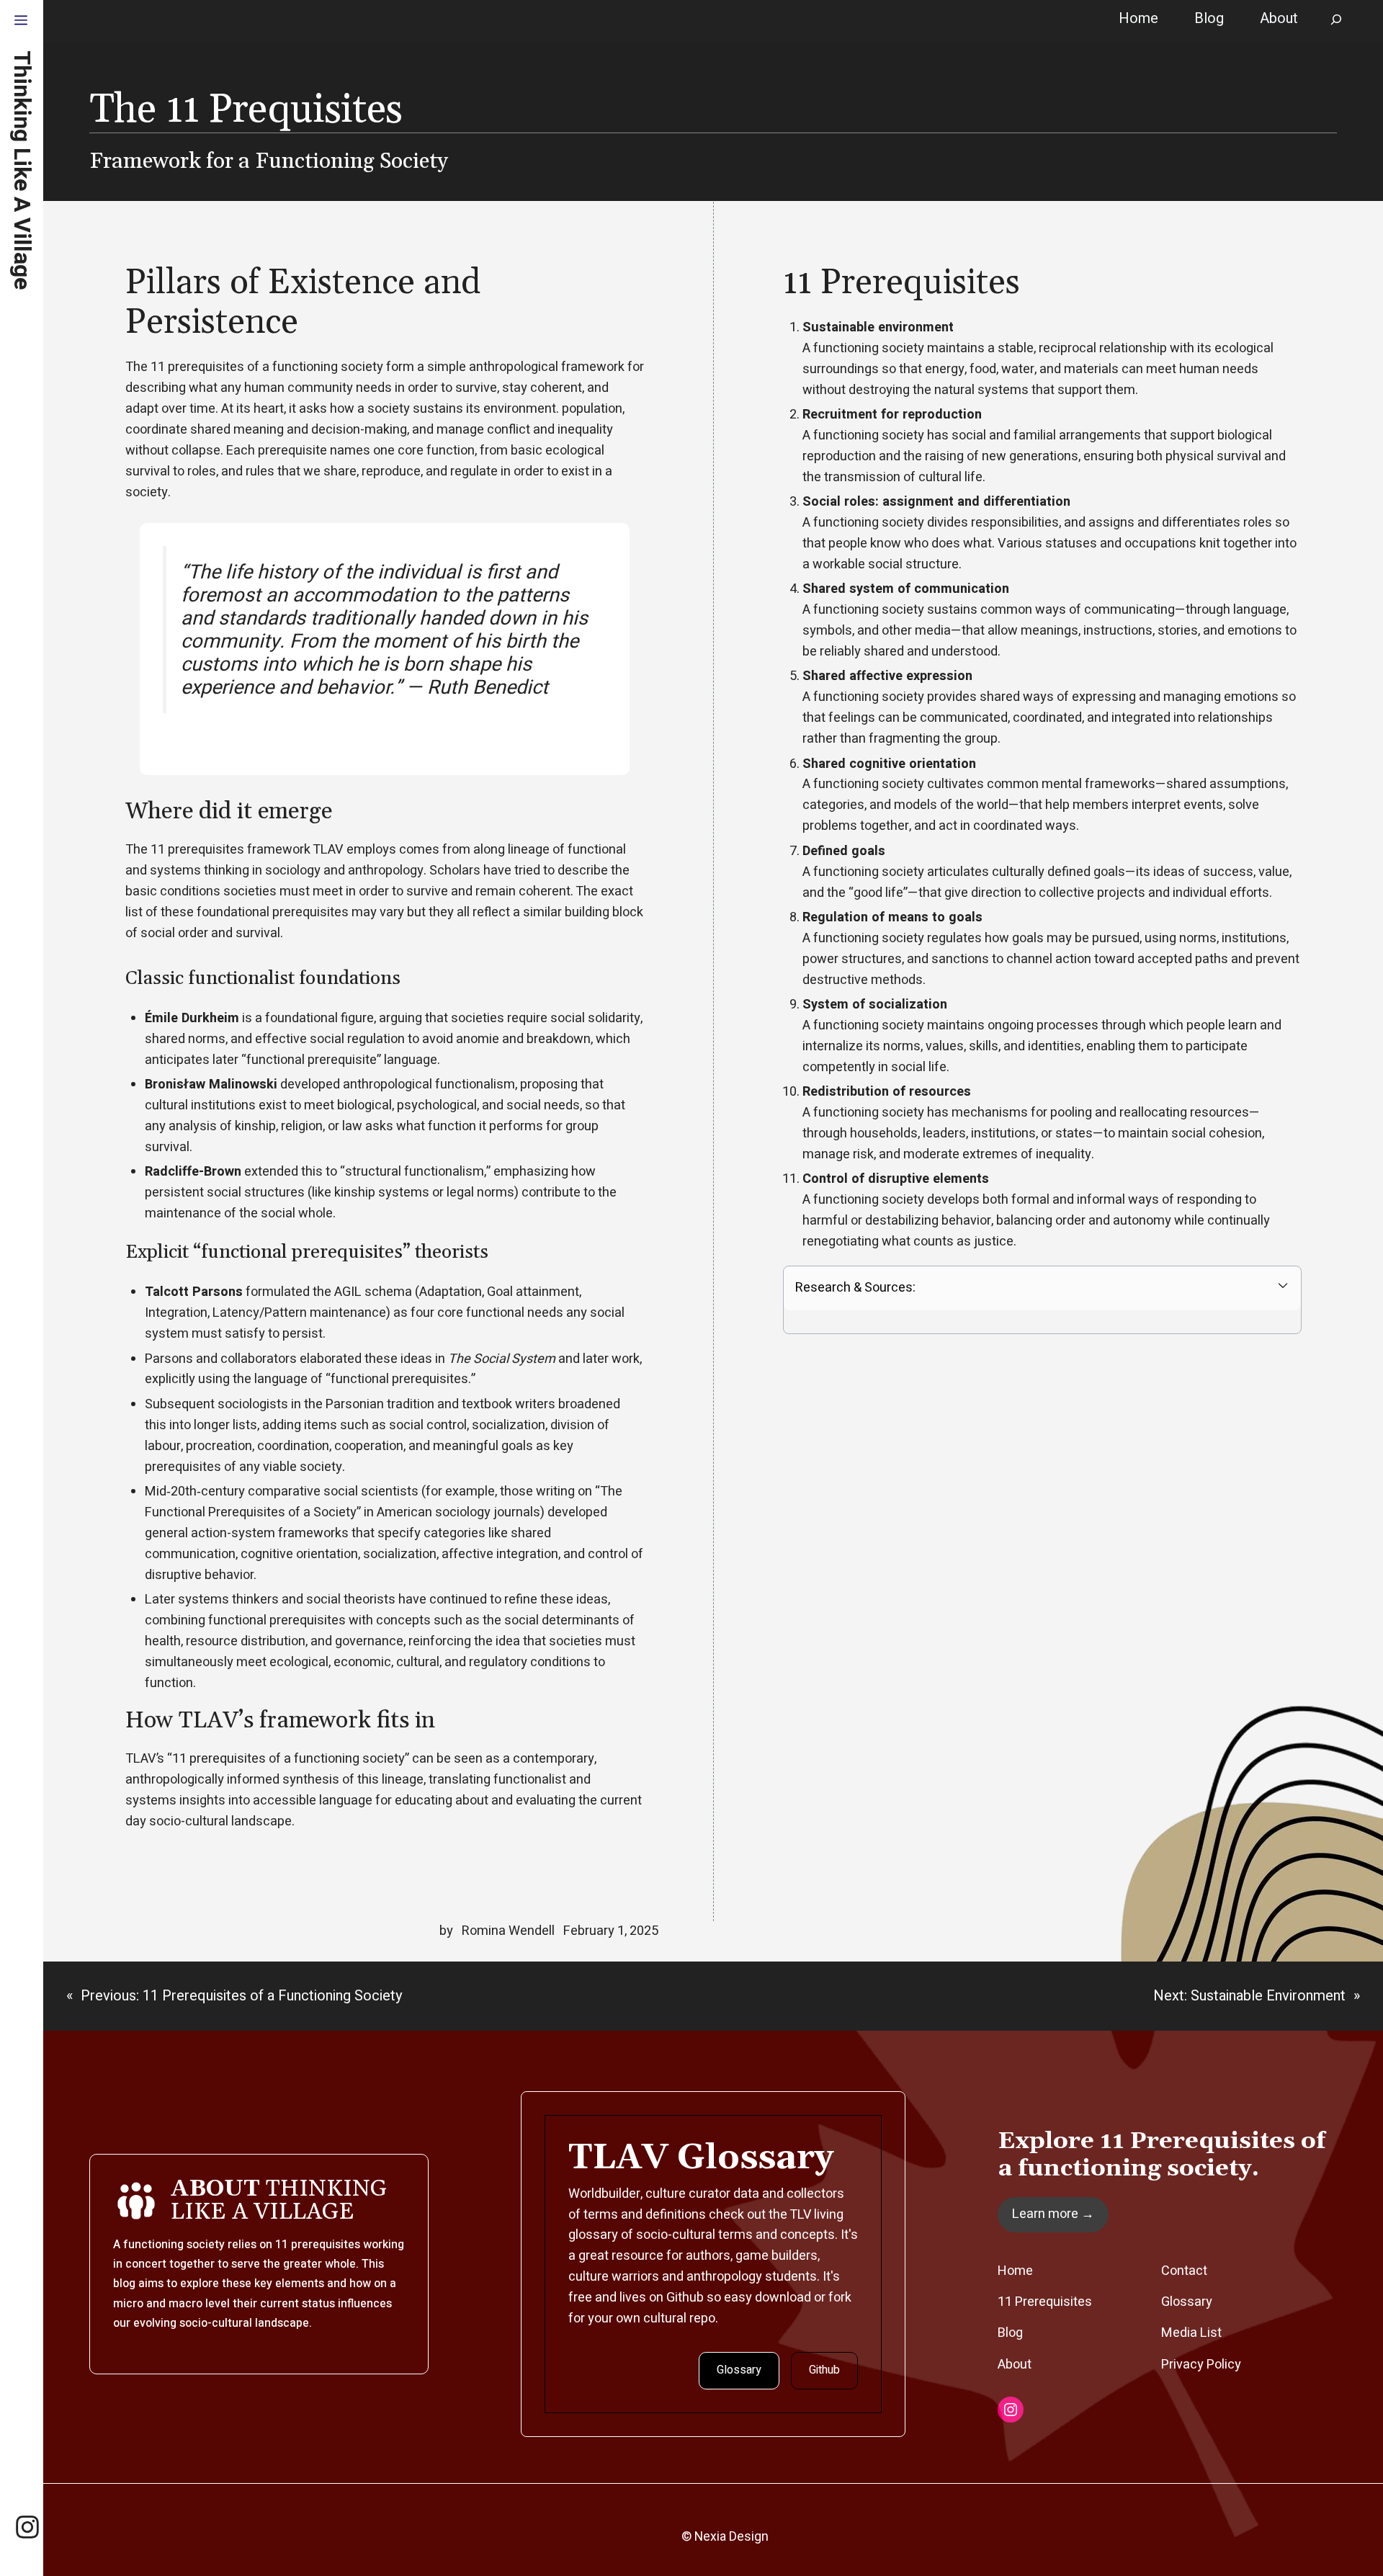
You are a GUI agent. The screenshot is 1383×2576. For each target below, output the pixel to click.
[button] (21, 22)
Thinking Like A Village (22, 170)
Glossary (739, 2370)
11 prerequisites (318, 2245)
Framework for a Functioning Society (269, 161)
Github (824, 2370)
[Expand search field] (1336, 21)
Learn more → (1053, 2214)
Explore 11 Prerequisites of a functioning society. (1162, 2155)
